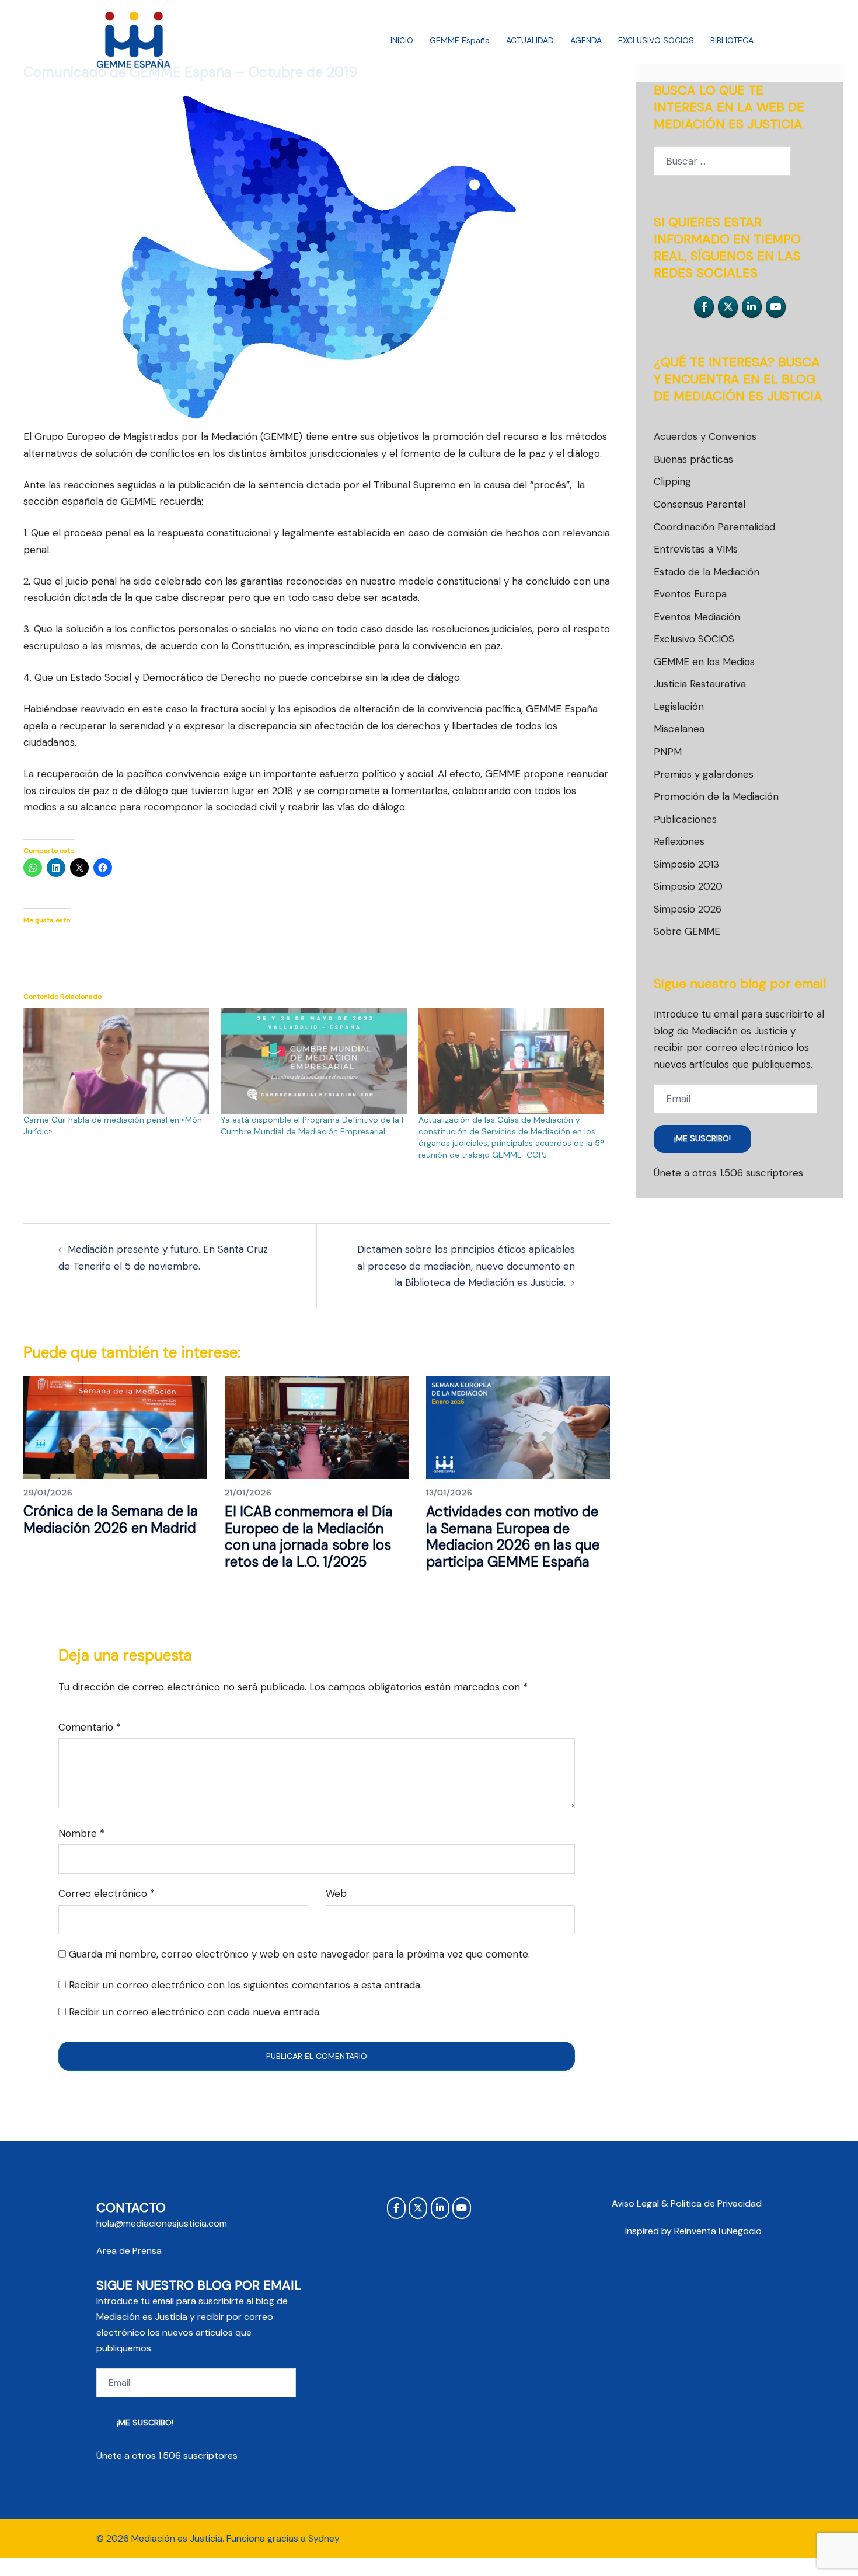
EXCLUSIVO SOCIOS (656, 40)
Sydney (324, 2538)
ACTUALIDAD (530, 40)
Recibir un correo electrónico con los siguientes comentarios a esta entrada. (245, 1985)
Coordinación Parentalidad (714, 527)
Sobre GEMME (687, 931)
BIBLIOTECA (732, 40)
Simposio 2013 (686, 864)
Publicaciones (685, 819)
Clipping (672, 481)
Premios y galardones (704, 774)
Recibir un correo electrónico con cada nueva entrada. (195, 2012)
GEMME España (460, 40)
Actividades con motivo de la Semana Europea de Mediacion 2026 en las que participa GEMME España (513, 1537)
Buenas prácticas (693, 459)
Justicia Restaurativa (700, 684)
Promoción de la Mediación (716, 796)
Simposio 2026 (688, 909)
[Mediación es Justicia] (134, 40)
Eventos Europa (690, 594)
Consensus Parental (700, 504)
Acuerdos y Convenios (705, 436)
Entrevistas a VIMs (696, 549)
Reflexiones (679, 841)
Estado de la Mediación (707, 572)
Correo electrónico (107, 1893)
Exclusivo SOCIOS (694, 639)
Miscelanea (679, 729)
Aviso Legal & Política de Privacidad (687, 2203)
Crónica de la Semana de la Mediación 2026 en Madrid (111, 1519)
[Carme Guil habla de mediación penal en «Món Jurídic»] (116, 1061)
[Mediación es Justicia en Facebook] (704, 307)
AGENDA (586, 40)
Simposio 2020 (688, 886)
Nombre (81, 1833)
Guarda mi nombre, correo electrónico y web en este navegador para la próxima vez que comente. (299, 1954)
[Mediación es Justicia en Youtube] (776, 307)
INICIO (402, 40)
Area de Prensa (129, 2251)
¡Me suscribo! (702, 1138)
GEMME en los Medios (704, 662)
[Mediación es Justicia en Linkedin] (752, 307)
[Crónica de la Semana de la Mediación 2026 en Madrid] (115, 1427)
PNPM (668, 752)
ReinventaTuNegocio (718, 2231)
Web (336, 1893)
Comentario (90, 1727)
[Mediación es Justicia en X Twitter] (728, 307)
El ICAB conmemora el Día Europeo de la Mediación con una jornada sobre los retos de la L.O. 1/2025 (309, 1537)
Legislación (679, 707)
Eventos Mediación (697, 617)
